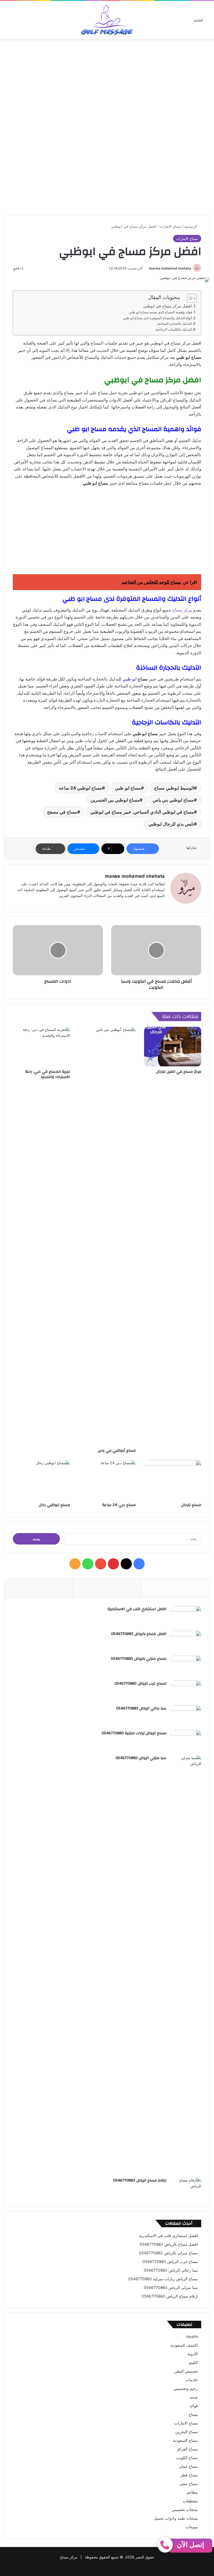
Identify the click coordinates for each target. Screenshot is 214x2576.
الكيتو (194, 2363)
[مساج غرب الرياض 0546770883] (186, 1691)
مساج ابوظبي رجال (54, 1505)
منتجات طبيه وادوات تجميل (176, 2518)
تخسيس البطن (186, 2371)
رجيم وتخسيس (186, 2389)
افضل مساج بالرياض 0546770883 (139, 1634)
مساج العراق (187, 2449)
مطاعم (192, 2492)
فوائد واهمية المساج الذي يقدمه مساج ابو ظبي (160, 312)
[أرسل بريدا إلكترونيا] (147, 268)
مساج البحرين (187, 2432)
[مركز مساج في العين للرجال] (173, 1047)
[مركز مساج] (107, 20)
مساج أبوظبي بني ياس (117, 1451)
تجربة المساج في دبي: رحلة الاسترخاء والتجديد (48, 1074)
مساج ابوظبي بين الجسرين (115, 800)
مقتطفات (190, 2501)
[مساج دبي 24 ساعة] (107, 1480)
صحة (194, 2397)
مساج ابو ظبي (128, 788)
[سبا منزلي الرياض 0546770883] (186, 1964)
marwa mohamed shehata (170, 268)
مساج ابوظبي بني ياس (173, 800)
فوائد (194, 2406)
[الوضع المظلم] (7, 22)
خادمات (192, 2380)
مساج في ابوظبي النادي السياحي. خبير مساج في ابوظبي (142, 812)
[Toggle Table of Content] (189, 298)
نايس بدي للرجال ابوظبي (171, 824)
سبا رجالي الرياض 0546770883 (141, 1708)
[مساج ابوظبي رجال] (41, 1480)
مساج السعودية (185, 2440)
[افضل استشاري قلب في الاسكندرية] (186, 1616)
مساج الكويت (187, 2458)
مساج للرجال (191, 1505)
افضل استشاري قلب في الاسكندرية (137, 1609)
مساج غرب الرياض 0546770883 (140, 1683)
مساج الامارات (170, 226)
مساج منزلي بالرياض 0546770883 (139, 1659)
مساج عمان (189, 2466)
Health (192, 2337)
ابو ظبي (130, 679)
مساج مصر (189, 2484)
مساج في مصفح (62, 812)
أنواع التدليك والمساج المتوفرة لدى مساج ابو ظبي (157, 318)
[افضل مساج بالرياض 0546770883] (186, 1641)
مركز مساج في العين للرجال (179, 1072)
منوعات (192, 2527)
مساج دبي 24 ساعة (119, 1505)
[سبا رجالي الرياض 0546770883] (186, 1716)
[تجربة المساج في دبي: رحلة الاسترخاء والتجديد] (41, 1047)
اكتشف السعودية (184, 2345)
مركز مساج (182, 610)
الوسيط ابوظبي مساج (174, 788)
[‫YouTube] (101, 1564)
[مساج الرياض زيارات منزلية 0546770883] (186, 1741)
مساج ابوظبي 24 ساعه (80, 788)
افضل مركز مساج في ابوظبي (167, 306)
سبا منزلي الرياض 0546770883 (141, 1758)
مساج (193, 2414)
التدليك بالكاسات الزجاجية (174, 329)
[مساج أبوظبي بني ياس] (107, 1236)
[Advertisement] (107, 84)
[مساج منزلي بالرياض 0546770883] (186, 1666)
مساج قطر (189, 2475)
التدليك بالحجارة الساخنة (175, 323)
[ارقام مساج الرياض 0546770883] (186, 2188)
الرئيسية (191, 226)
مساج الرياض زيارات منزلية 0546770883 (134, 1733)
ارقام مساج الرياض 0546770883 (140, 2180)
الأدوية (193, 2354)
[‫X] (126, 1564)
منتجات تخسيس (185, 2510)
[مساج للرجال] (173, 1480)
